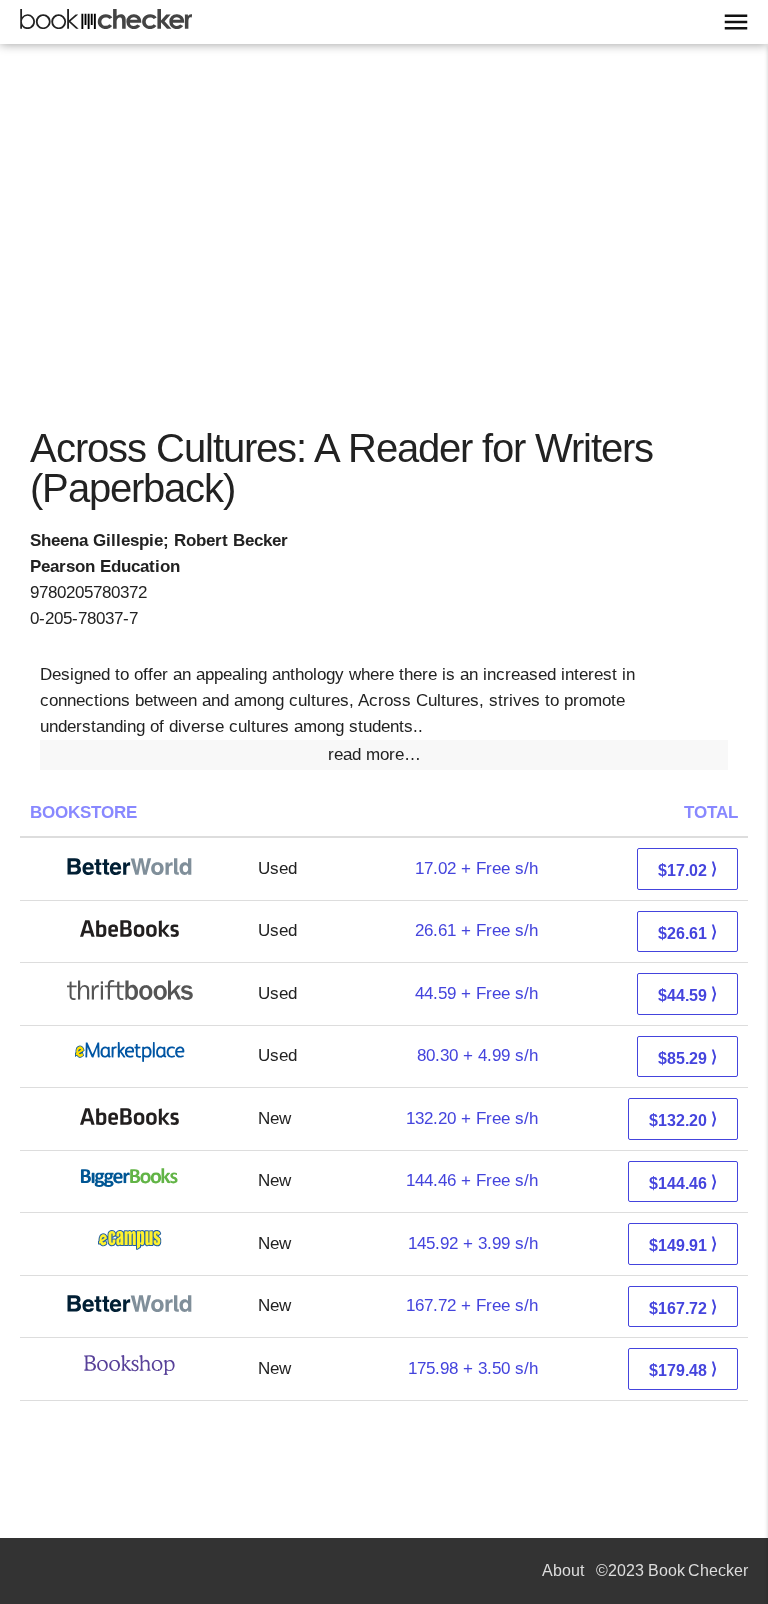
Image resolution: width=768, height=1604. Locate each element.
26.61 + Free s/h (476, 930)
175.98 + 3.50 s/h (473, 1368)
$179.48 (683, 1369)
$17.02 (687, 869)
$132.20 (683, 1119)
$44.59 (687, 994)
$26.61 (687, 932)
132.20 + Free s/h (472, 1118)
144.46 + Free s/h (472, 1180)
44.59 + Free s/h (476, 993)
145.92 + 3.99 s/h (473, 1243)
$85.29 (687, 1057)
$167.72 (683, 1307)
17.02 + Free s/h (476, 868)
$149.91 (683, 1244)
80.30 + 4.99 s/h (477, 1055)
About (563, 1570)
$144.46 (683, 1182)
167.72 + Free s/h (472, 1305)
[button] (384, 755)
